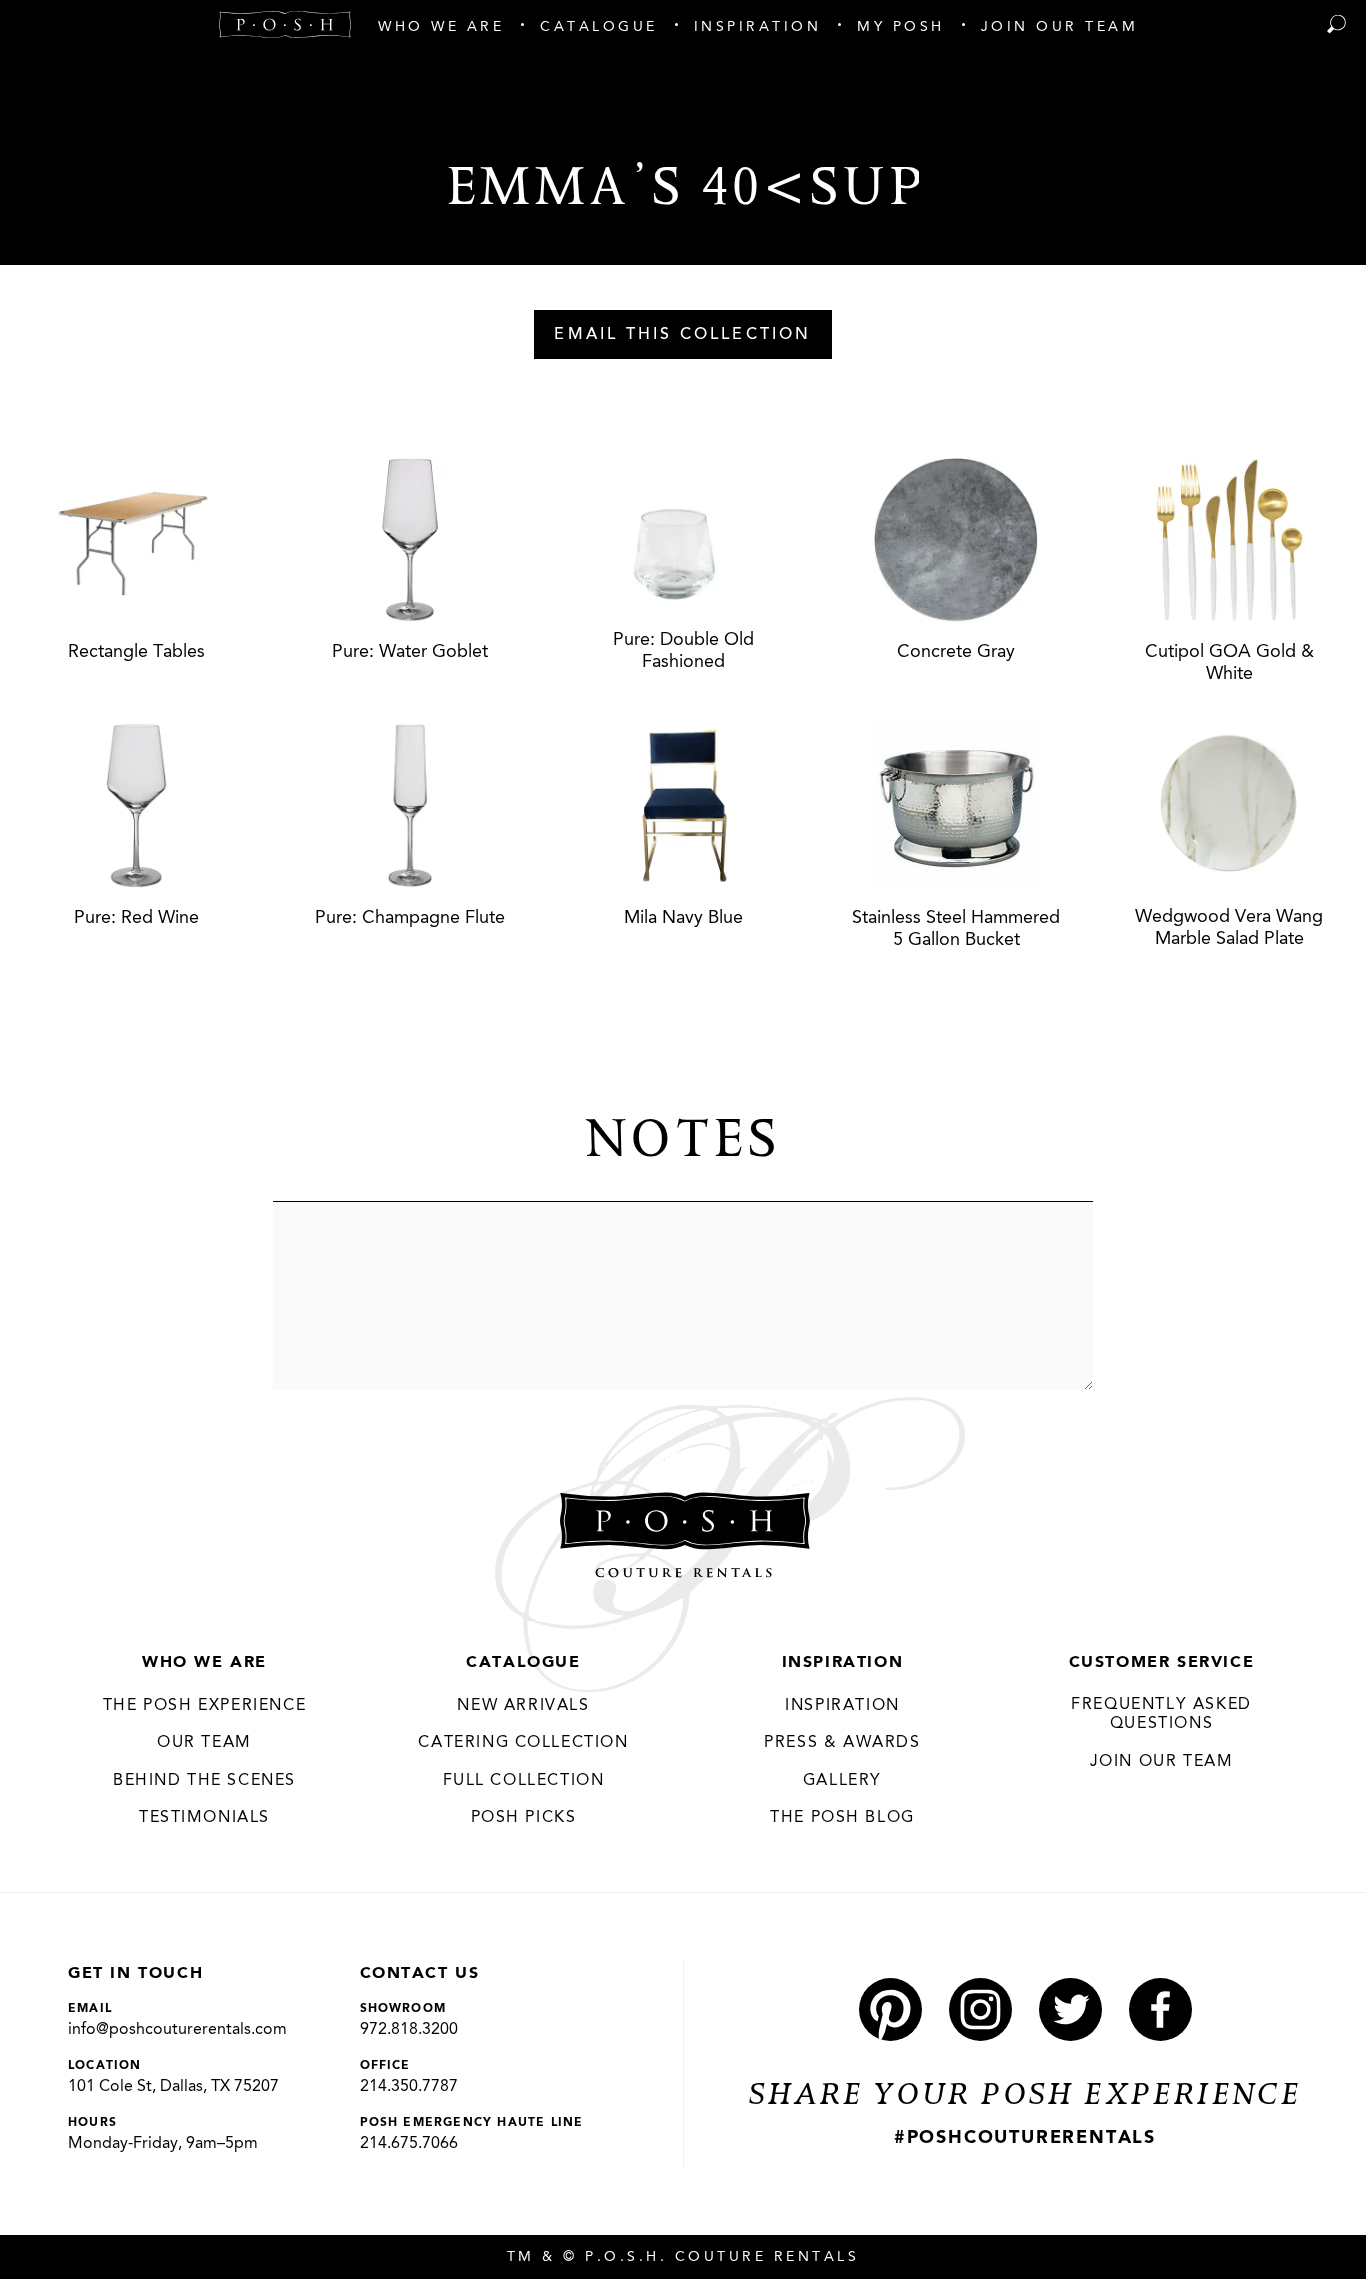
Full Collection (524, 1781)
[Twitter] (1070, 2009)
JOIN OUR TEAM (1162, 1762)
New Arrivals (523, 1706)
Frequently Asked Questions (1161, 1715)
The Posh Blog (842, 1818)
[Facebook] (1160, 2009)
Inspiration (843, 1663)
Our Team (204, 1743)
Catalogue (523, 1663)
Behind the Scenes (204, 1781)
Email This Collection (682, 335)
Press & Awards (842, 1743)
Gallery (842, 1781)
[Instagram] (980, 2009)
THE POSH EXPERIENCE (204, 1706)
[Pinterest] (890, 2009)
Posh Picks (524, 1818)
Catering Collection (523, 1743)
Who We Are (204, 1663)
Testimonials (204, 1818)
